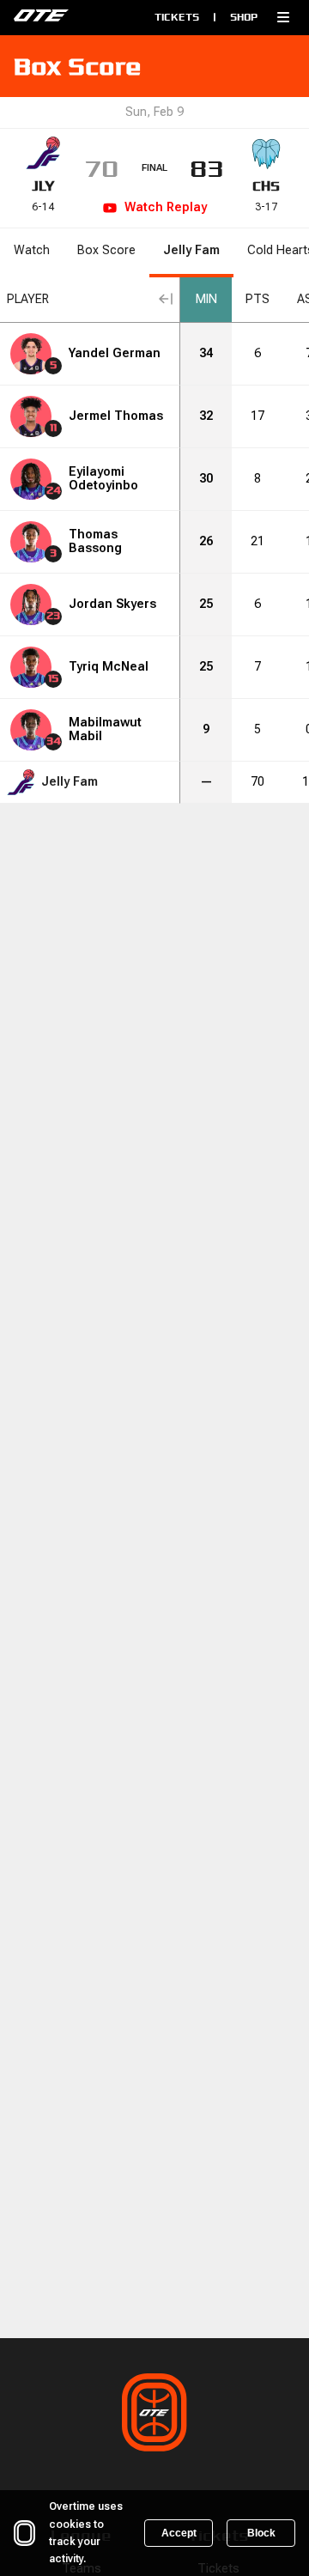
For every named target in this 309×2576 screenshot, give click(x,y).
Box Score (106, 250)
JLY (43, 186)
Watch (32, 250)
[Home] (71, 17)
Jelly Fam (191, 250)
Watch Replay (166, 207)
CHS (266, 186)
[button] (283, 17)
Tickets (177, 17)
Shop (244, 17)
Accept (179, 2533)
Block (261, 2533)
